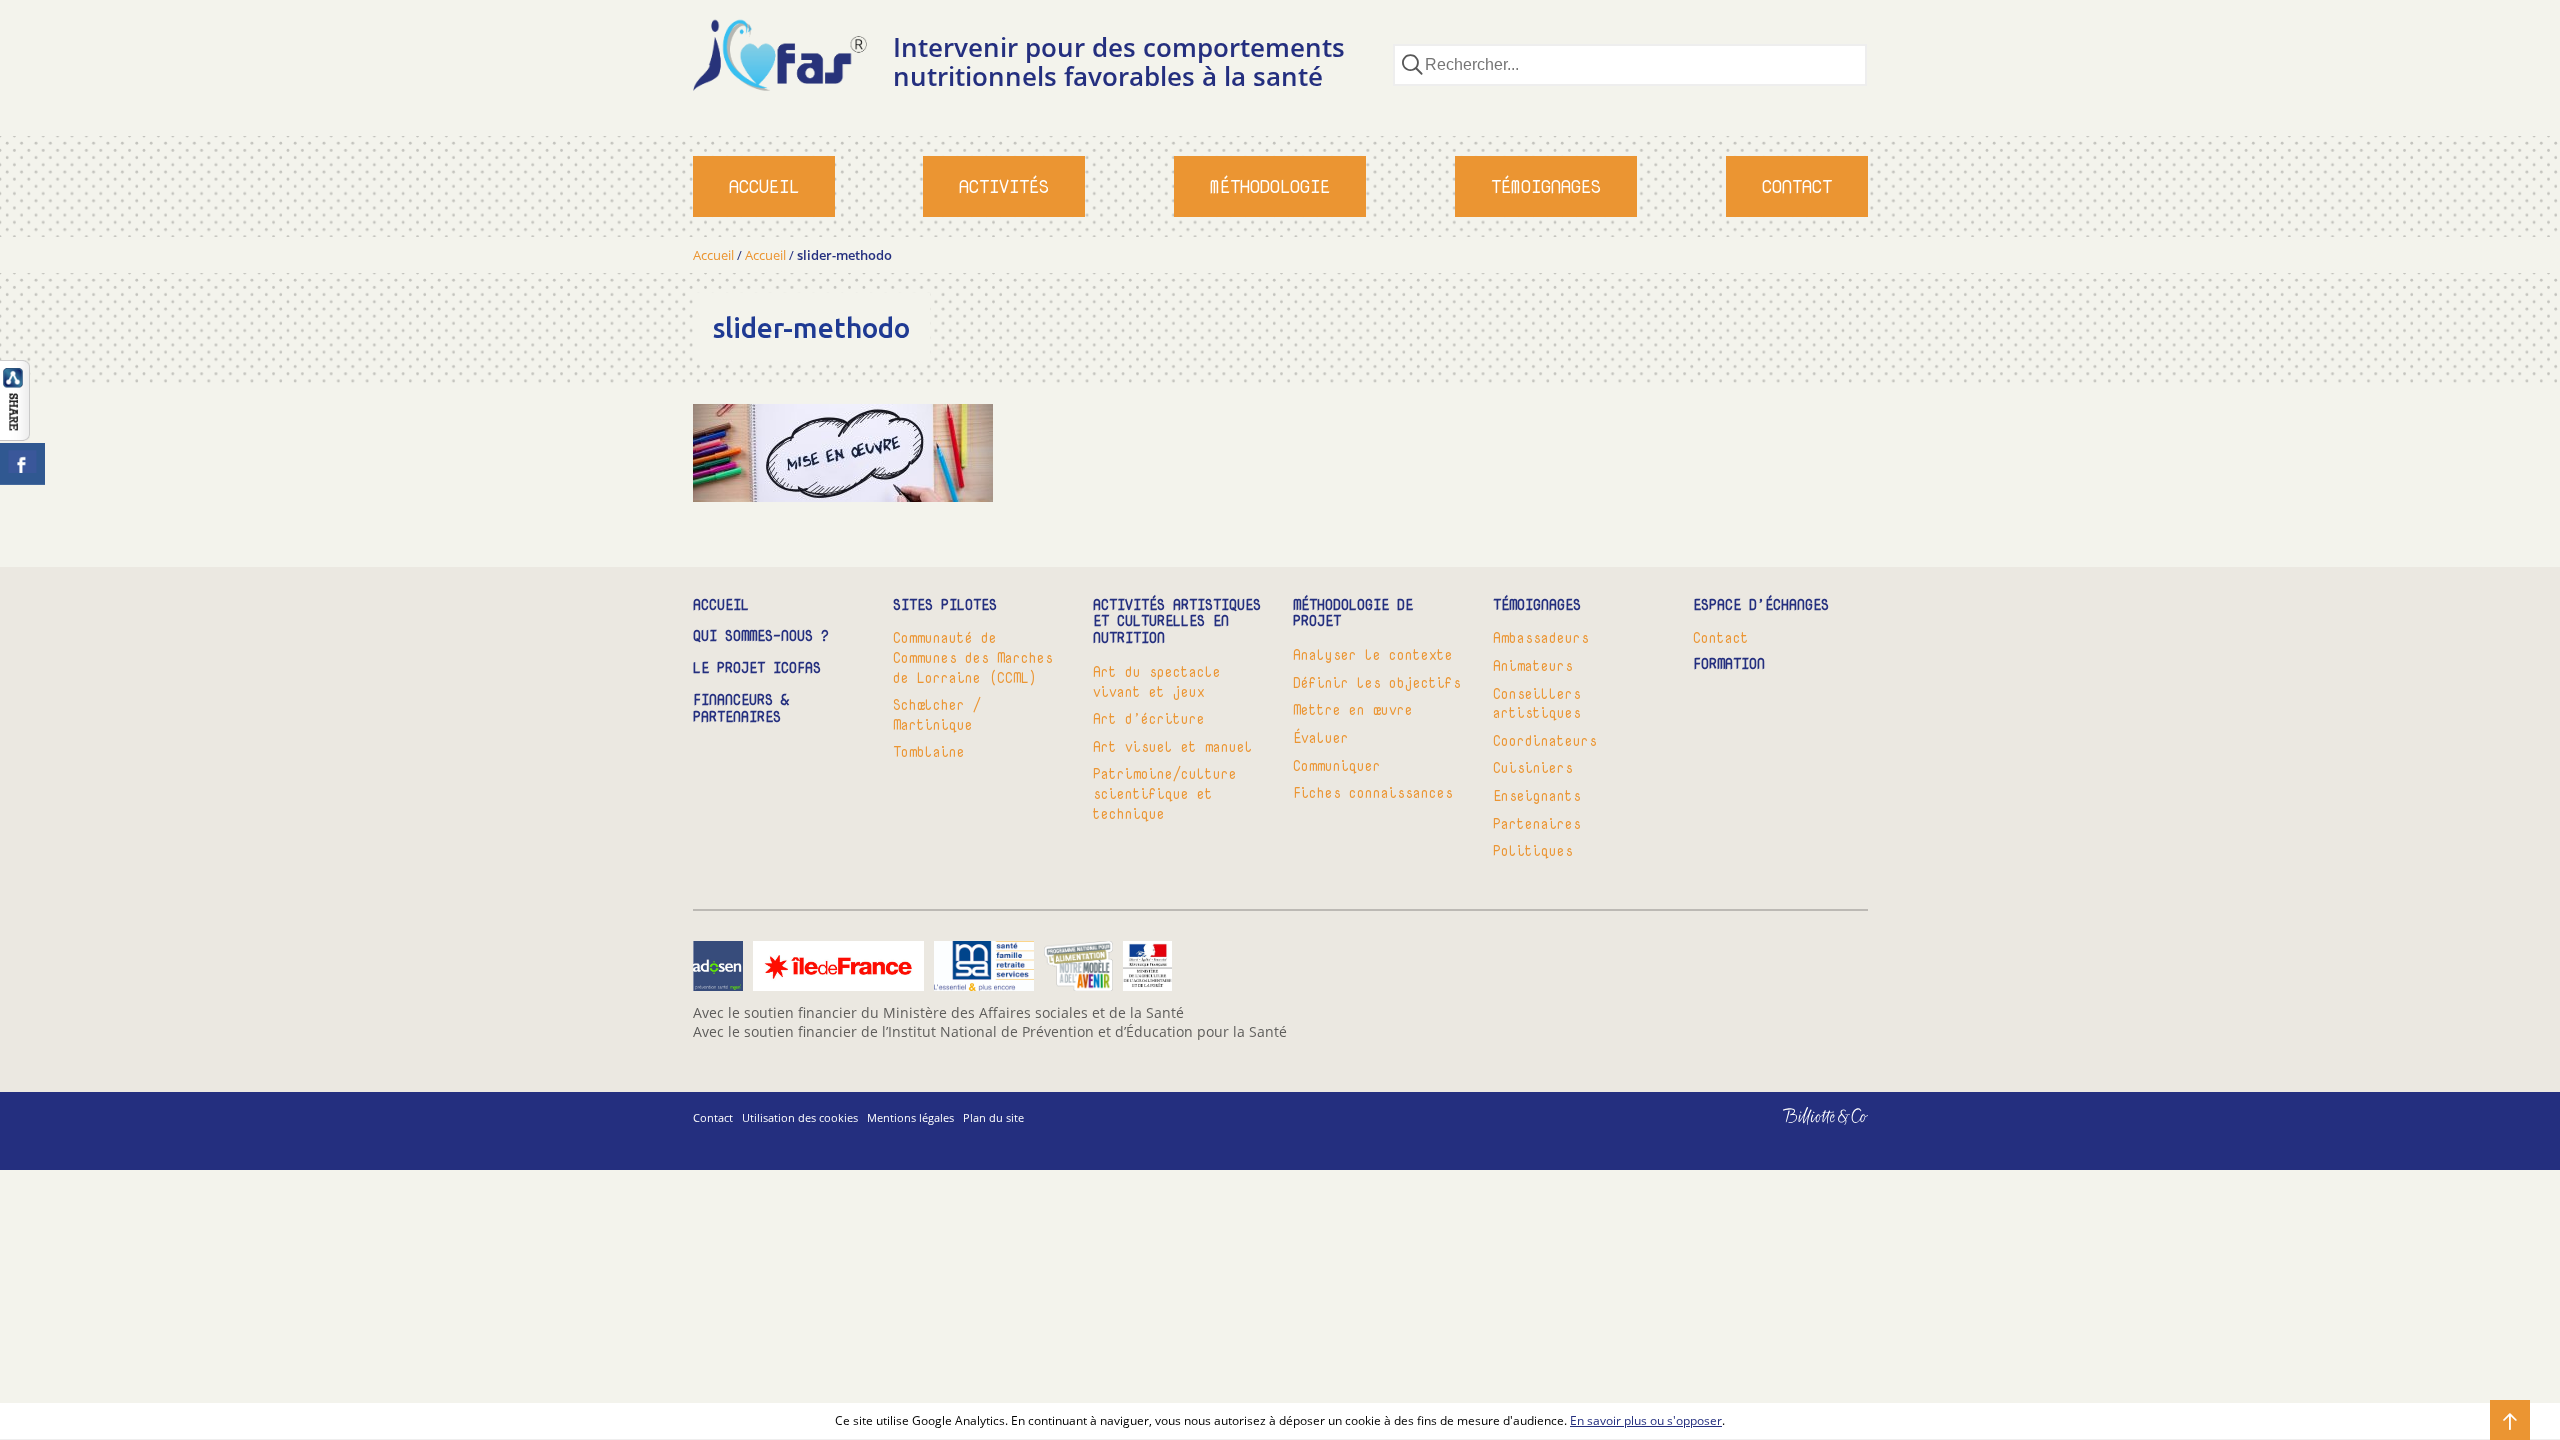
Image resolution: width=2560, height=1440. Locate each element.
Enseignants (1537, 795)
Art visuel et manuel (1173, 746)
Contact (1797, 186)
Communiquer (1337, 765)
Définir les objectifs (1377, 682)
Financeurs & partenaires (741, 709)
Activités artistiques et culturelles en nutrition (1177, 622)
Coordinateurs (1545, 740)
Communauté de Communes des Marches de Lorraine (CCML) (973, 657)
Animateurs (1533, 665)
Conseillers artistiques (1537, 703)
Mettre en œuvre (1353, 709)
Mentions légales (910, 1117)
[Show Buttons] (15, 435)
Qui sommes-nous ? (761, 636)
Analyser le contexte (1373, 654)
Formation (1729, 664)
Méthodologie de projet (1353, 614)
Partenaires (1537, 823)
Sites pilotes (945, 605)
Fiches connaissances (1373, 792)
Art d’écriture (1149, 718)
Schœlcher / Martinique (937, 714)
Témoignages (1546, 186)
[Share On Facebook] (22, 464)
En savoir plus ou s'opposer (1646, 1420)
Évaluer (1321, 737)
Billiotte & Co (1796, 1131)
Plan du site (993, 1117)
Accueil (764, 186)
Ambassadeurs (1541, 637)
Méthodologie (1270, 186)
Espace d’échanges (1761, 605)
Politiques (1533, 850)
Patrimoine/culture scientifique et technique (1165, 793)
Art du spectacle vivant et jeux (1157, 681)
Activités (1004, 186)
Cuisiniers (1533, 767)
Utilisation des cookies (800, 1117)
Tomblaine (929, 751)
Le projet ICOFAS (757, 668)
